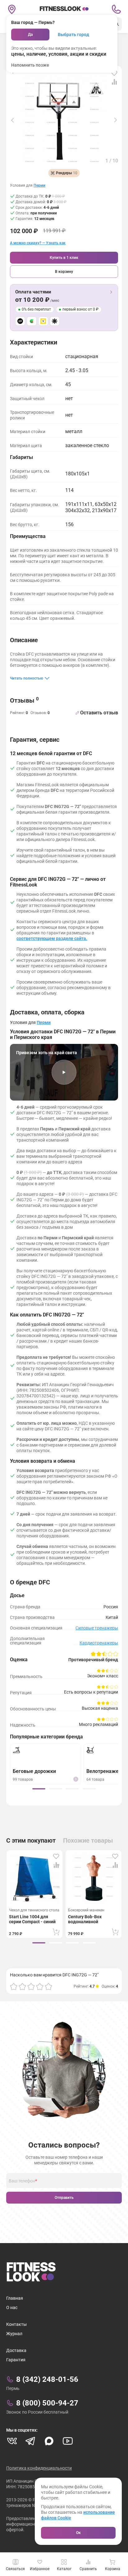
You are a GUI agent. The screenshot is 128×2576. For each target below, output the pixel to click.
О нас (12, 2307)
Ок (78, 2533)
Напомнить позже (30, 65)
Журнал (14, 2334)
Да (30, 35)
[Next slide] (116, 120)
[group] (39, 1789)
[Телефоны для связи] (116, 9)
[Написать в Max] (49, 2441)
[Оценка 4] (40, 1986)
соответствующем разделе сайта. (52, 938)
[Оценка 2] (22, 1986)
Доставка (16, 2350)
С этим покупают (31, 1840)
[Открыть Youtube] (68, 2441)
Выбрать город (73, 35)
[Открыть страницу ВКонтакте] (12, 2441)
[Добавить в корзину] (56, 1932)
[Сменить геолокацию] (12, 9)
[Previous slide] (12, 120)
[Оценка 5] (48, 1986)
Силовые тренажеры (97, 1628)
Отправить (64, 2198)
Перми (39, 186)
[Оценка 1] (14, 1986)
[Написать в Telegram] (30, 2441)
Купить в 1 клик (64, 258)
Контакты (16, 2324)
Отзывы (24, 700)
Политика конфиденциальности (39, 2468)
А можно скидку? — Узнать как (38, 243)
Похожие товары (88, 1840)
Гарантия (16, 2360)
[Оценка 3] (31, 1986)
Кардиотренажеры (99, 1643)
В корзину (64, 272)
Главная (15, 2298)
